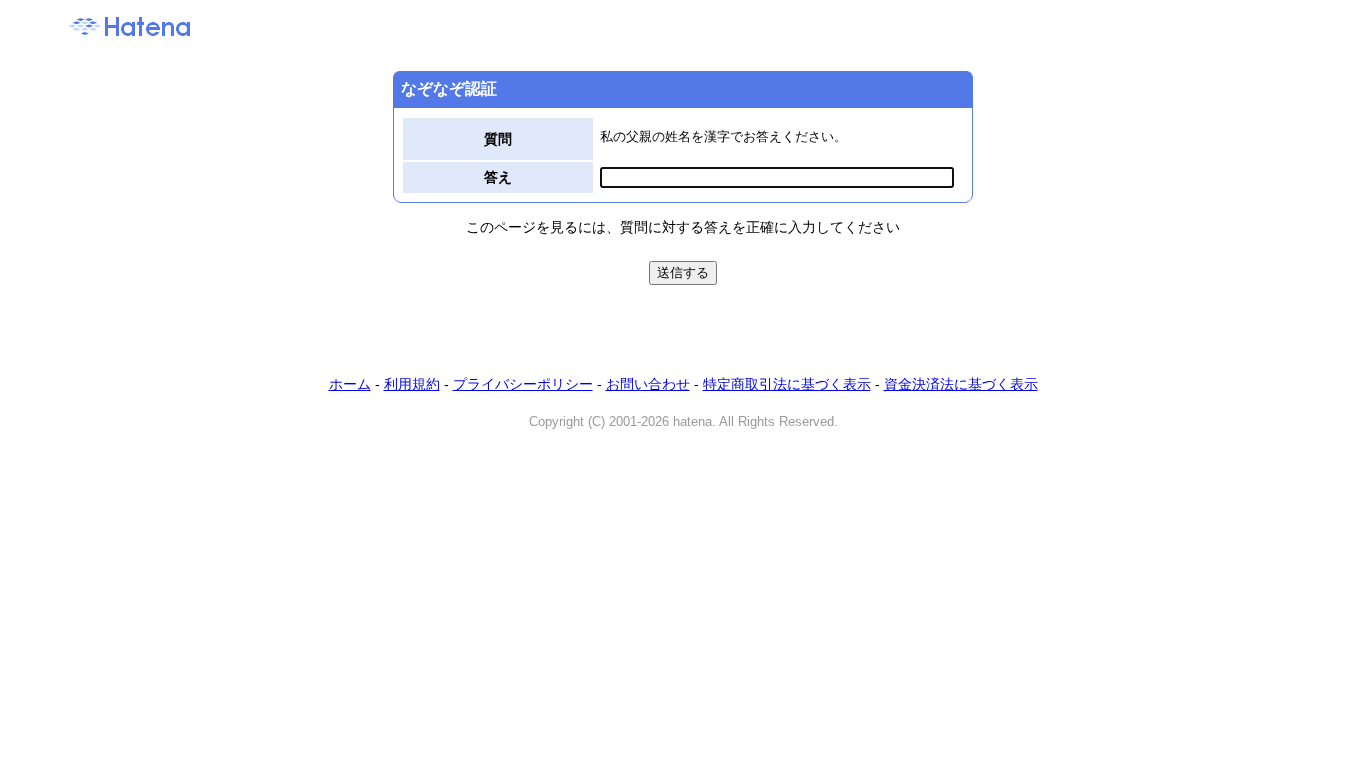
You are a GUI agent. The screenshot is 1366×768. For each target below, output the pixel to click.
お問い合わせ (648, 384)
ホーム (350, 384)
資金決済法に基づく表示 (961, 384)
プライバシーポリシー (523, 384)
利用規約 (412, 384)
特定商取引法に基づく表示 (787, 384)
